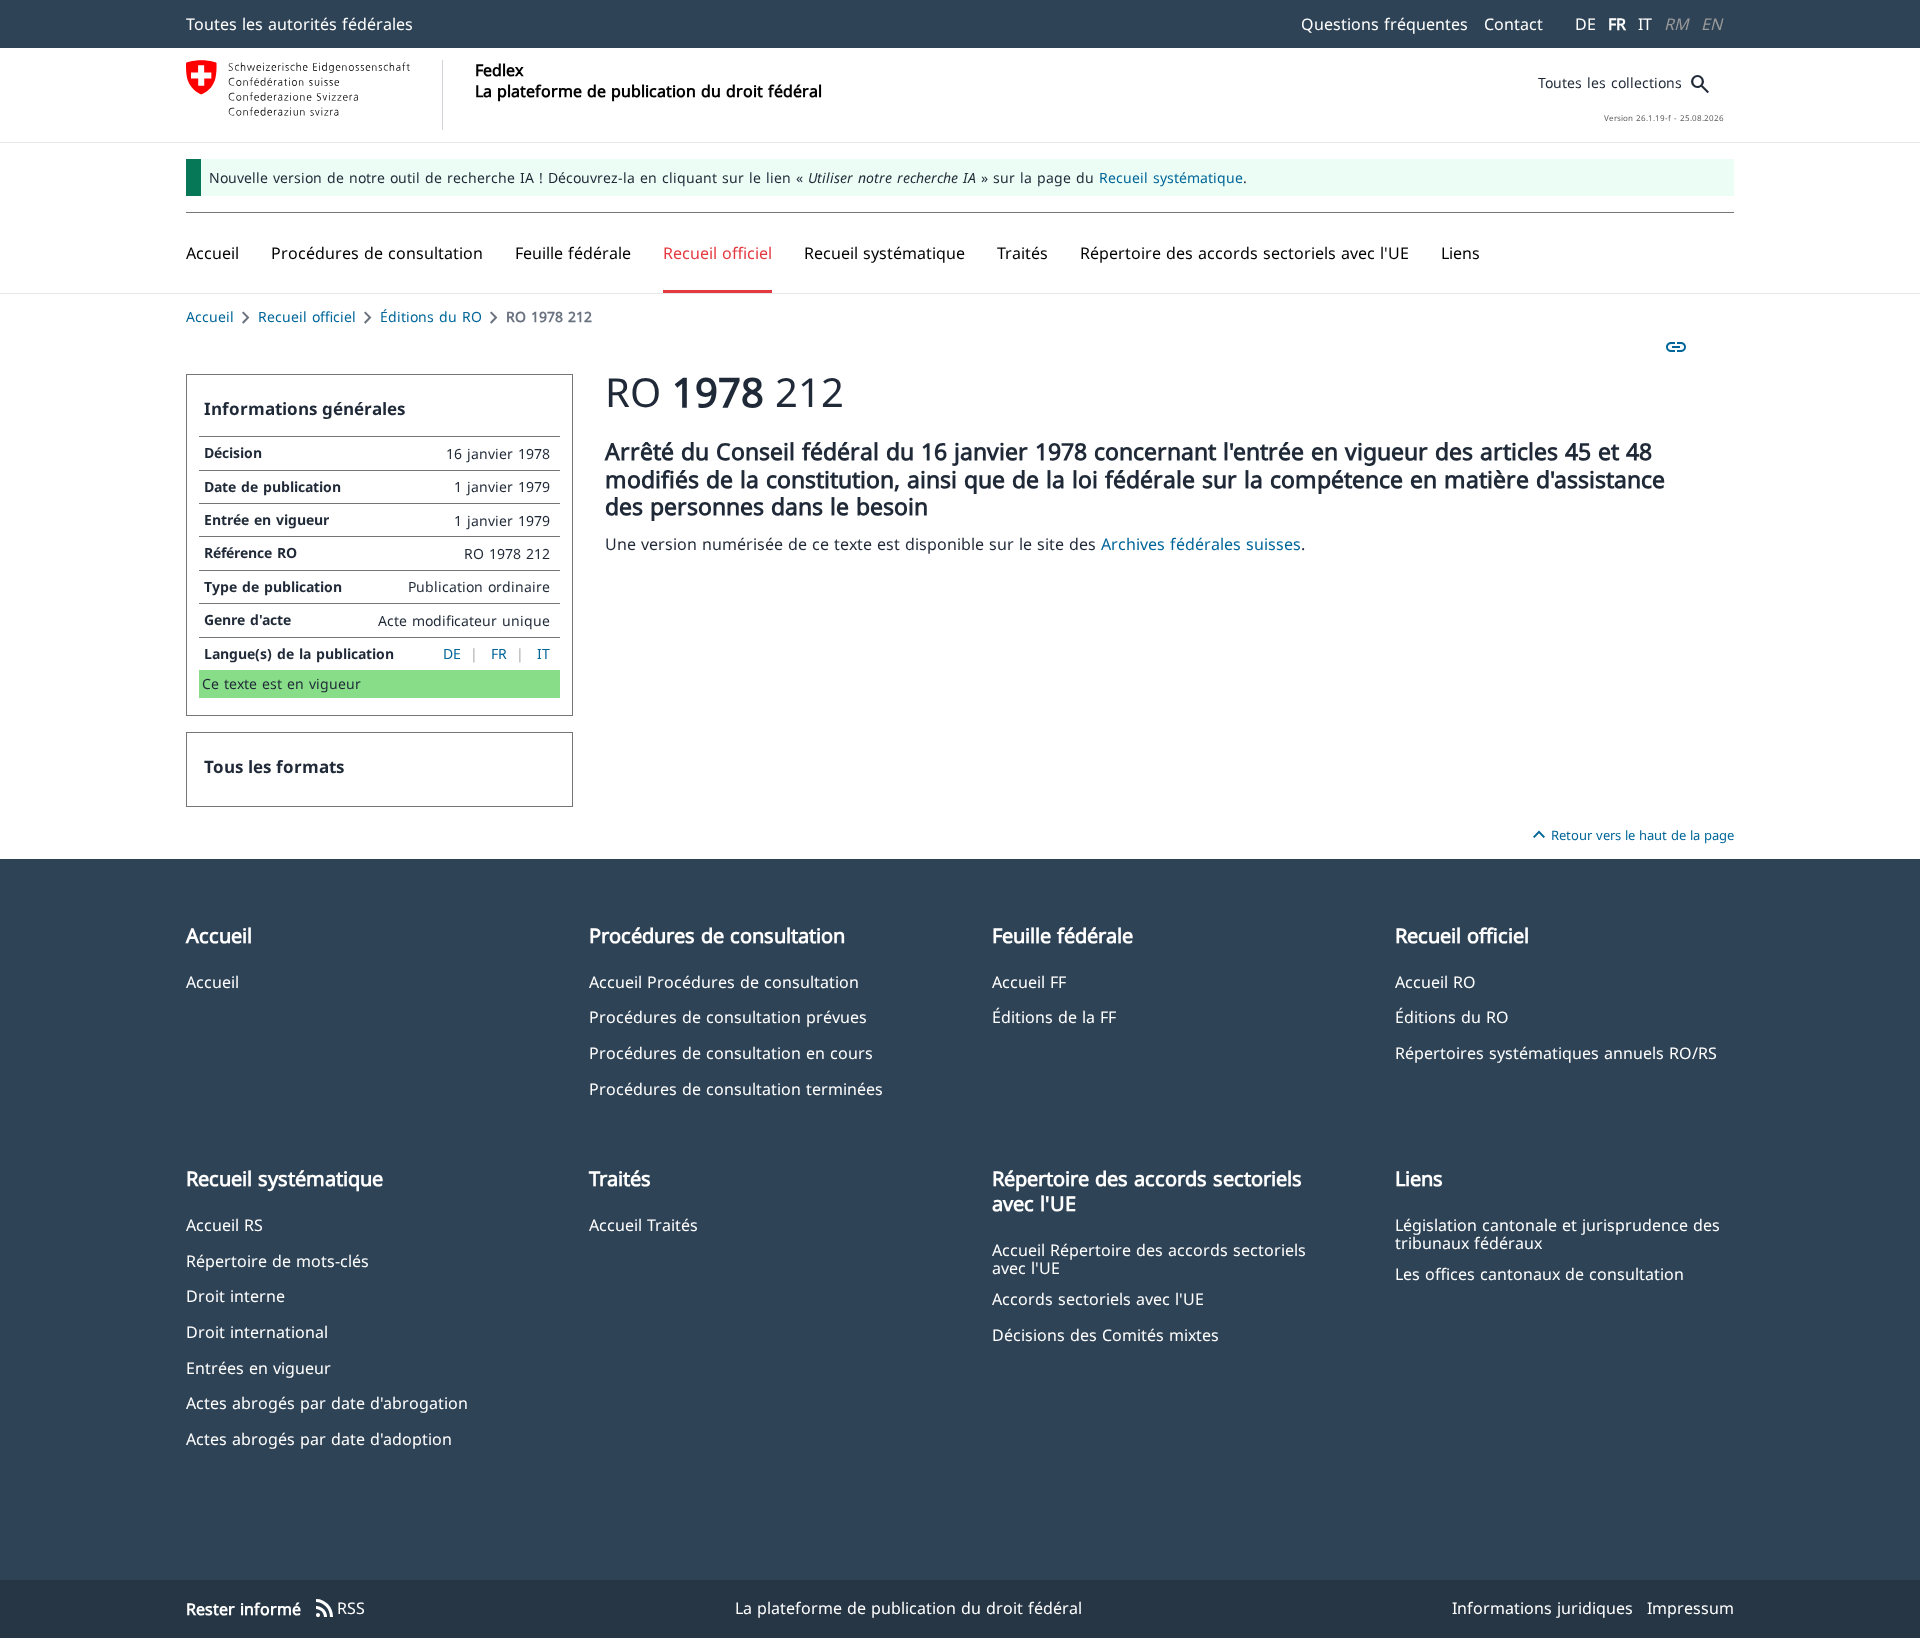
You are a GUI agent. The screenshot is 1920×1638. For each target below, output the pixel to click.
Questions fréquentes (1384, 24)
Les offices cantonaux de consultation (1539, 1273)
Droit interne (235, 1295)
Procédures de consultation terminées (736, 1088)
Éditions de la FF (1054, 1016)
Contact (1513, 24)
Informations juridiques (1542, 1608)
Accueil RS (224, 1224)
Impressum (1690, 1608)
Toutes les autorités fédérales (299, 24)
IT (1645, 24)
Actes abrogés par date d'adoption (319, 1438)
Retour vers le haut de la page (1630, 835)
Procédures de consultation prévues (728, 1016)
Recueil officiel (307, 316)
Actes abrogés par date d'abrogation (327, 1402)
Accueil (210, 316)
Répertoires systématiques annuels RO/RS (1556, 1052)
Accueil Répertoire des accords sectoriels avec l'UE (1149, 1258)
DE (1585, 24)
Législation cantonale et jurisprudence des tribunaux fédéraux (1557, 1233)
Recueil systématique (1171, 177)
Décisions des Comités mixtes (1105, 1334)
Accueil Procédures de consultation (724, 981)
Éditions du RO (431, 316)
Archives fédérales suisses (1201, 544)
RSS (339, 1609)
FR (1617, 24)
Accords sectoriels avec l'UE (1098, 1298)
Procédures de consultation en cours (731, 1052)
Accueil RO (1435, 981)
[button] (377, 253)
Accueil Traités (643, 1224)
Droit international (257, 1331)
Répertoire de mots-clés (277, 1260)
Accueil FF (1029, 981)
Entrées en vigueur (258, 1367)
